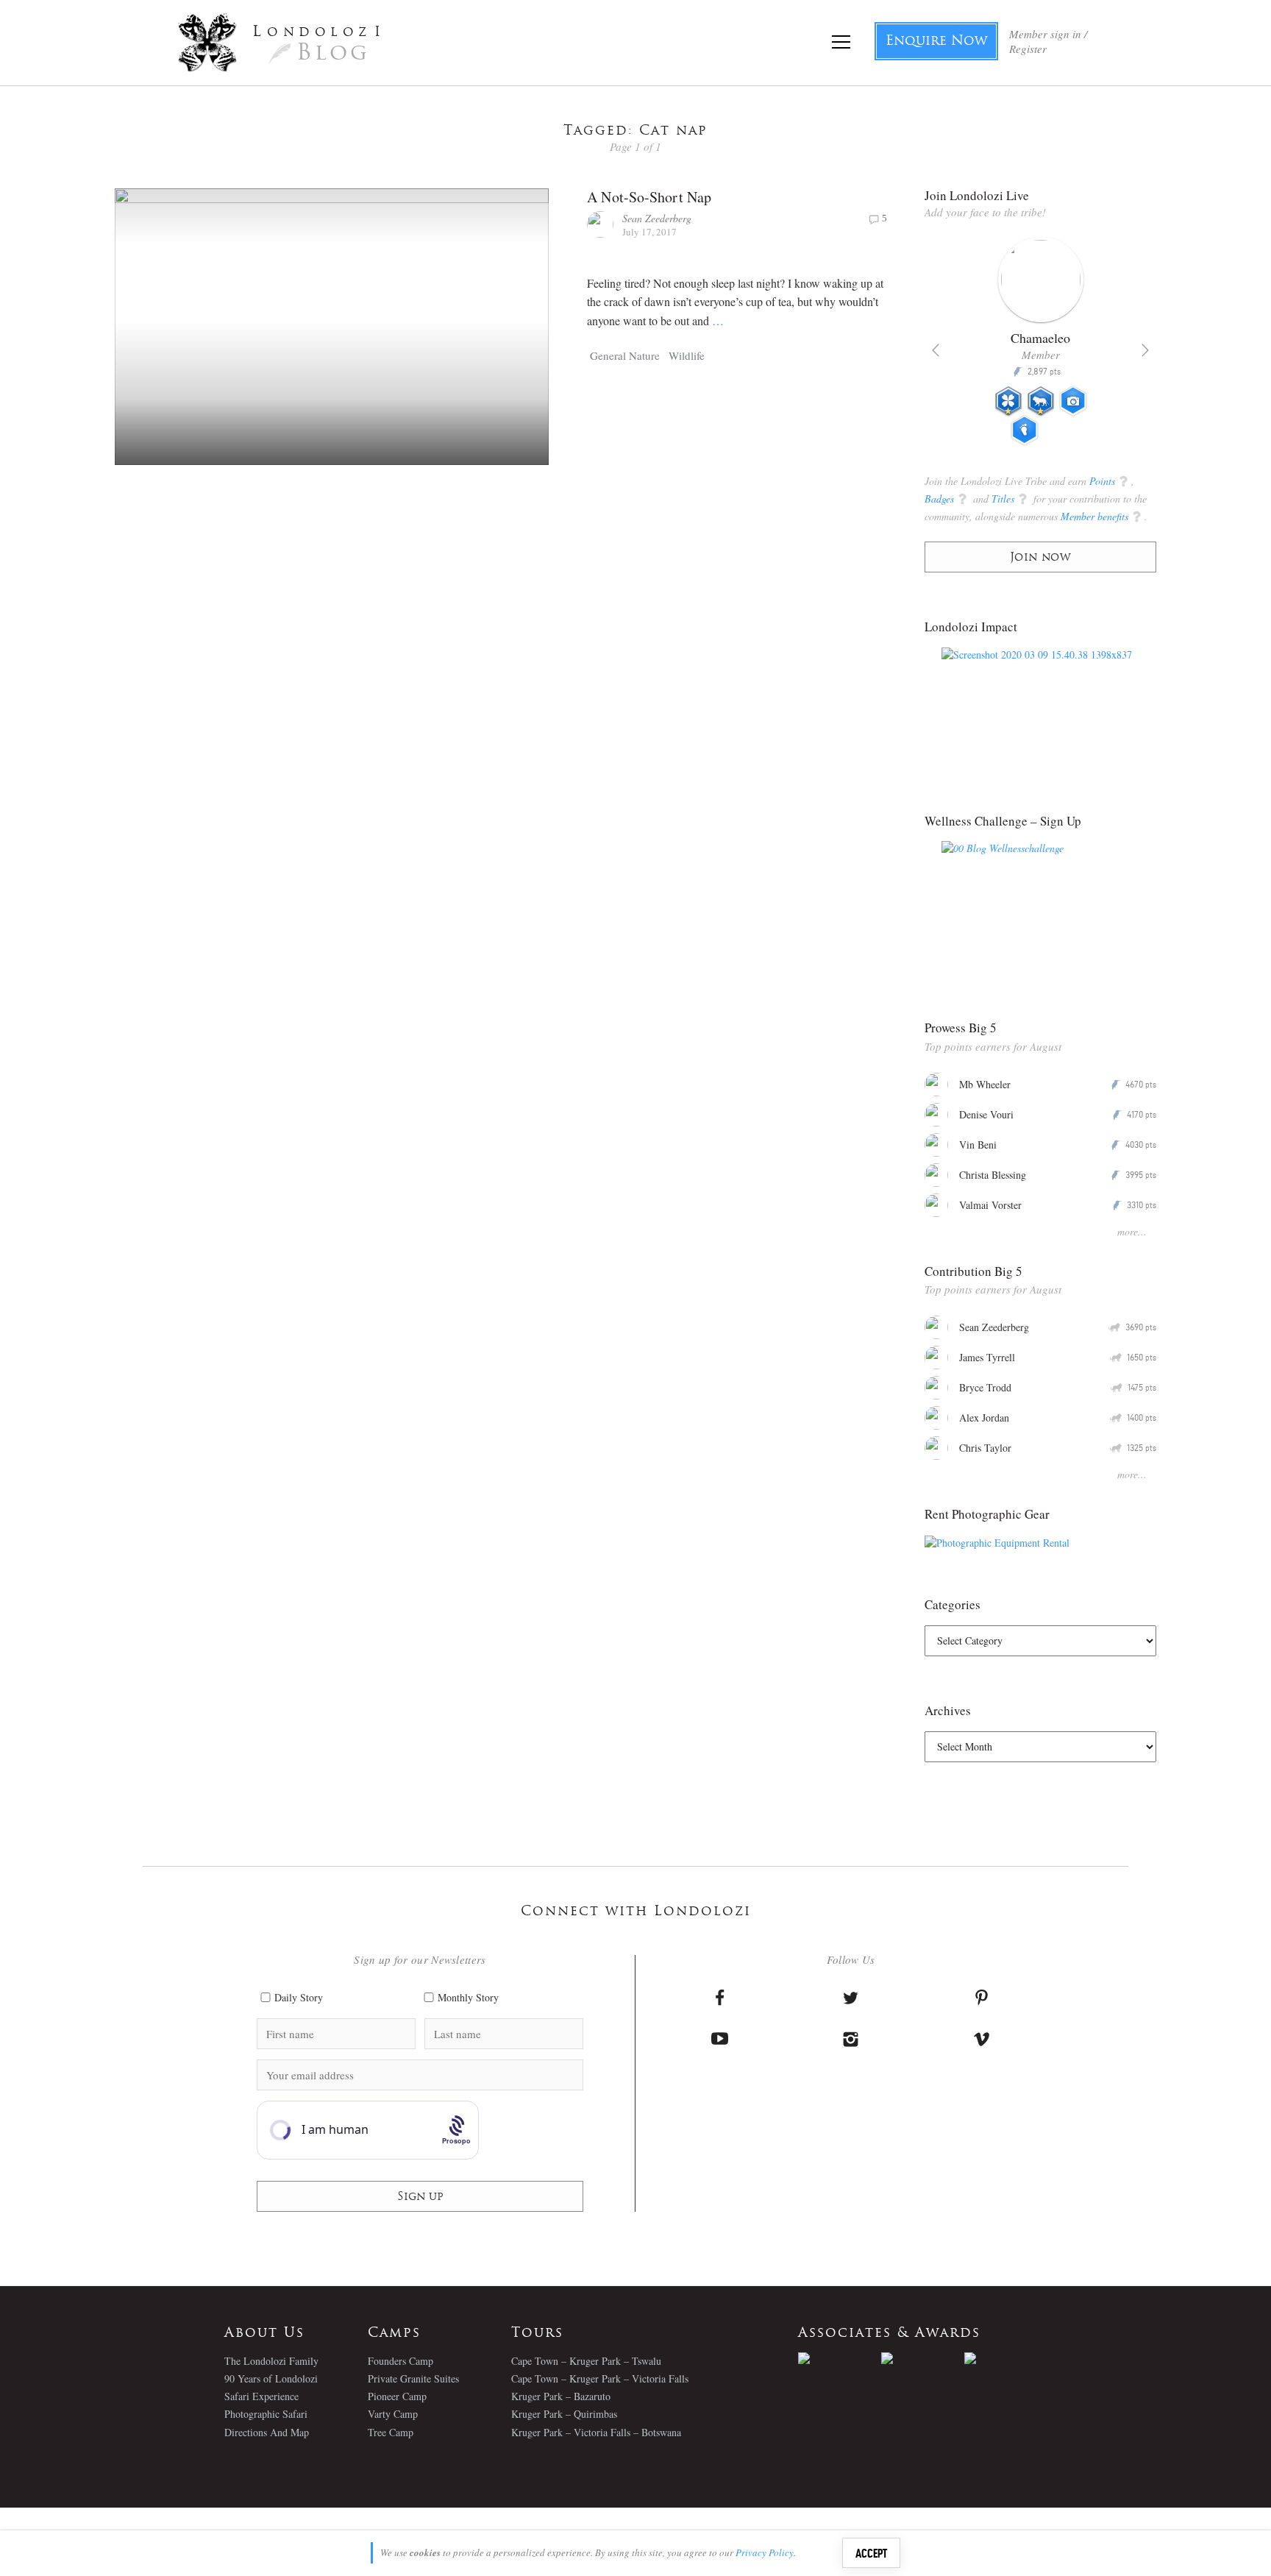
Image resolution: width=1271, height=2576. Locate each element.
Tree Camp (391, 2432)
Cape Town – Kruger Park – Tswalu (586, 2361)
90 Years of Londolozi (271, 2378)
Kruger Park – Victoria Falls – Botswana (596, 2432)
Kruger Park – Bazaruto (561, 2396)
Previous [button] (936, 350)
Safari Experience (261, 2396)
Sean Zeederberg (657, 218)
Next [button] (1145, 350)
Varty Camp (393, 2414)
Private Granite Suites (413, 2378)
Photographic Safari (266, 2414)
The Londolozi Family (271, 2361)
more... (1132, 1231)
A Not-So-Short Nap (649, 197)
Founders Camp (400, 2361)
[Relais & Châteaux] (1006, 2358)
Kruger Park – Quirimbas (564, 2414)
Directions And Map (267, 2432)
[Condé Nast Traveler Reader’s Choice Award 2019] (840, 2358)
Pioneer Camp (397, 2396)
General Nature (625, 355)
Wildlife (687, 355)
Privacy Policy (765, 2552)
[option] (1040, 347)
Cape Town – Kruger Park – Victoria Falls (600, 2378)
